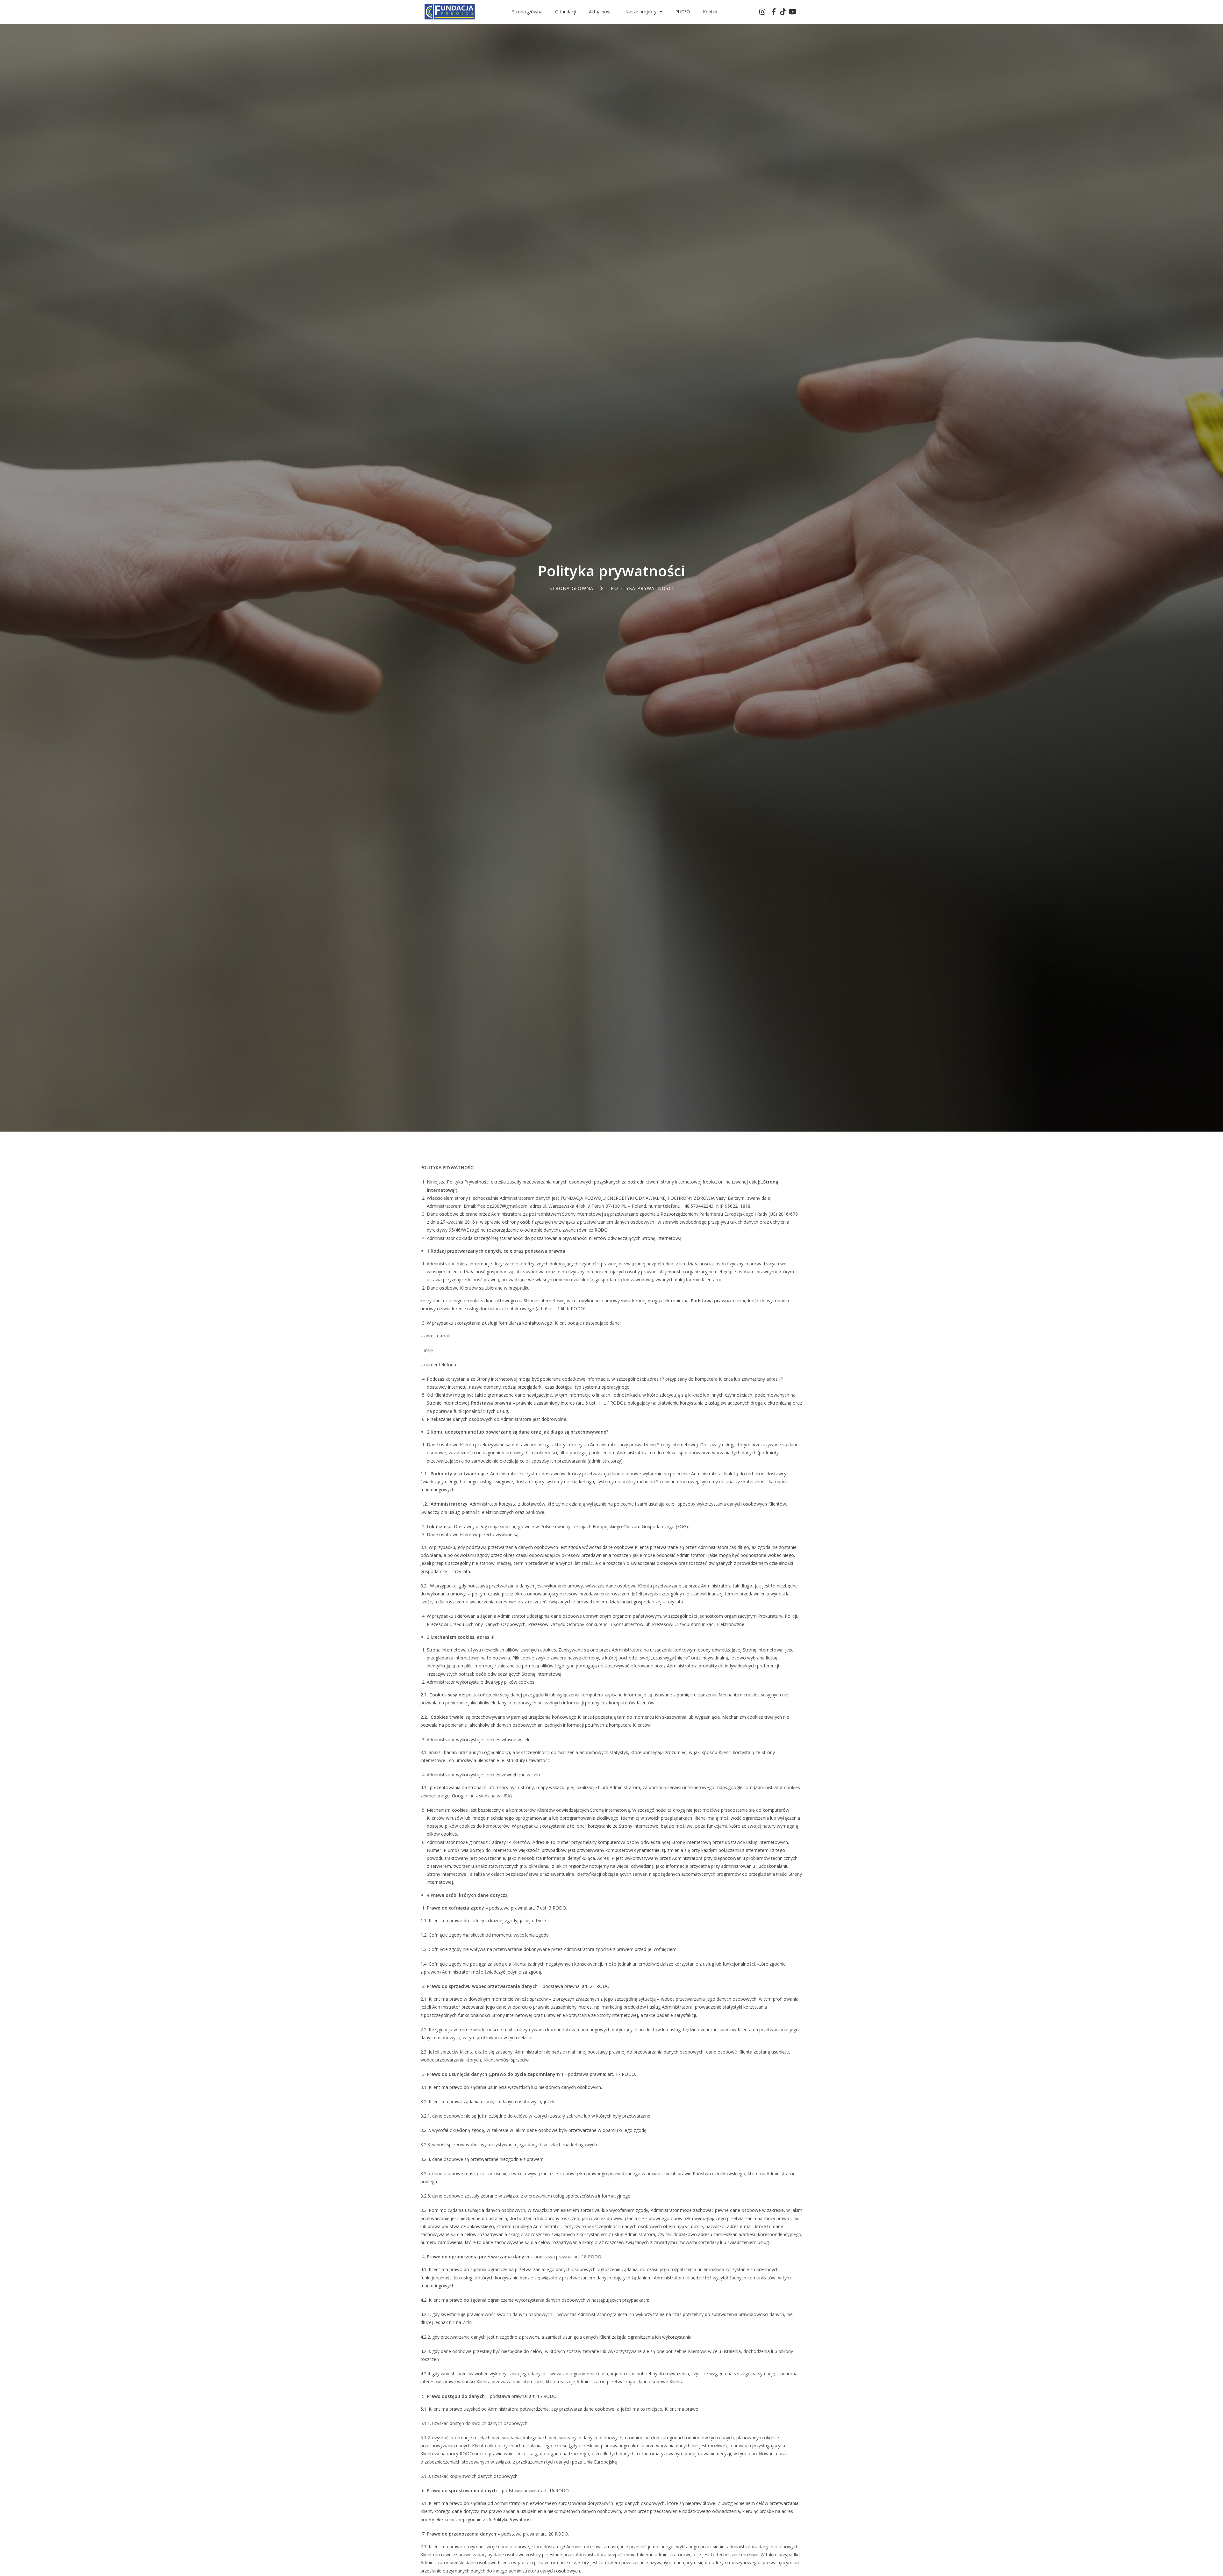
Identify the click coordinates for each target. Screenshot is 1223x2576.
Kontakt (711, 12)
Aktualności (601, 12)
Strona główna (527, 12)
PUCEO (683, 12)
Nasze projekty (641, 12)
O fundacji (566, 12)
